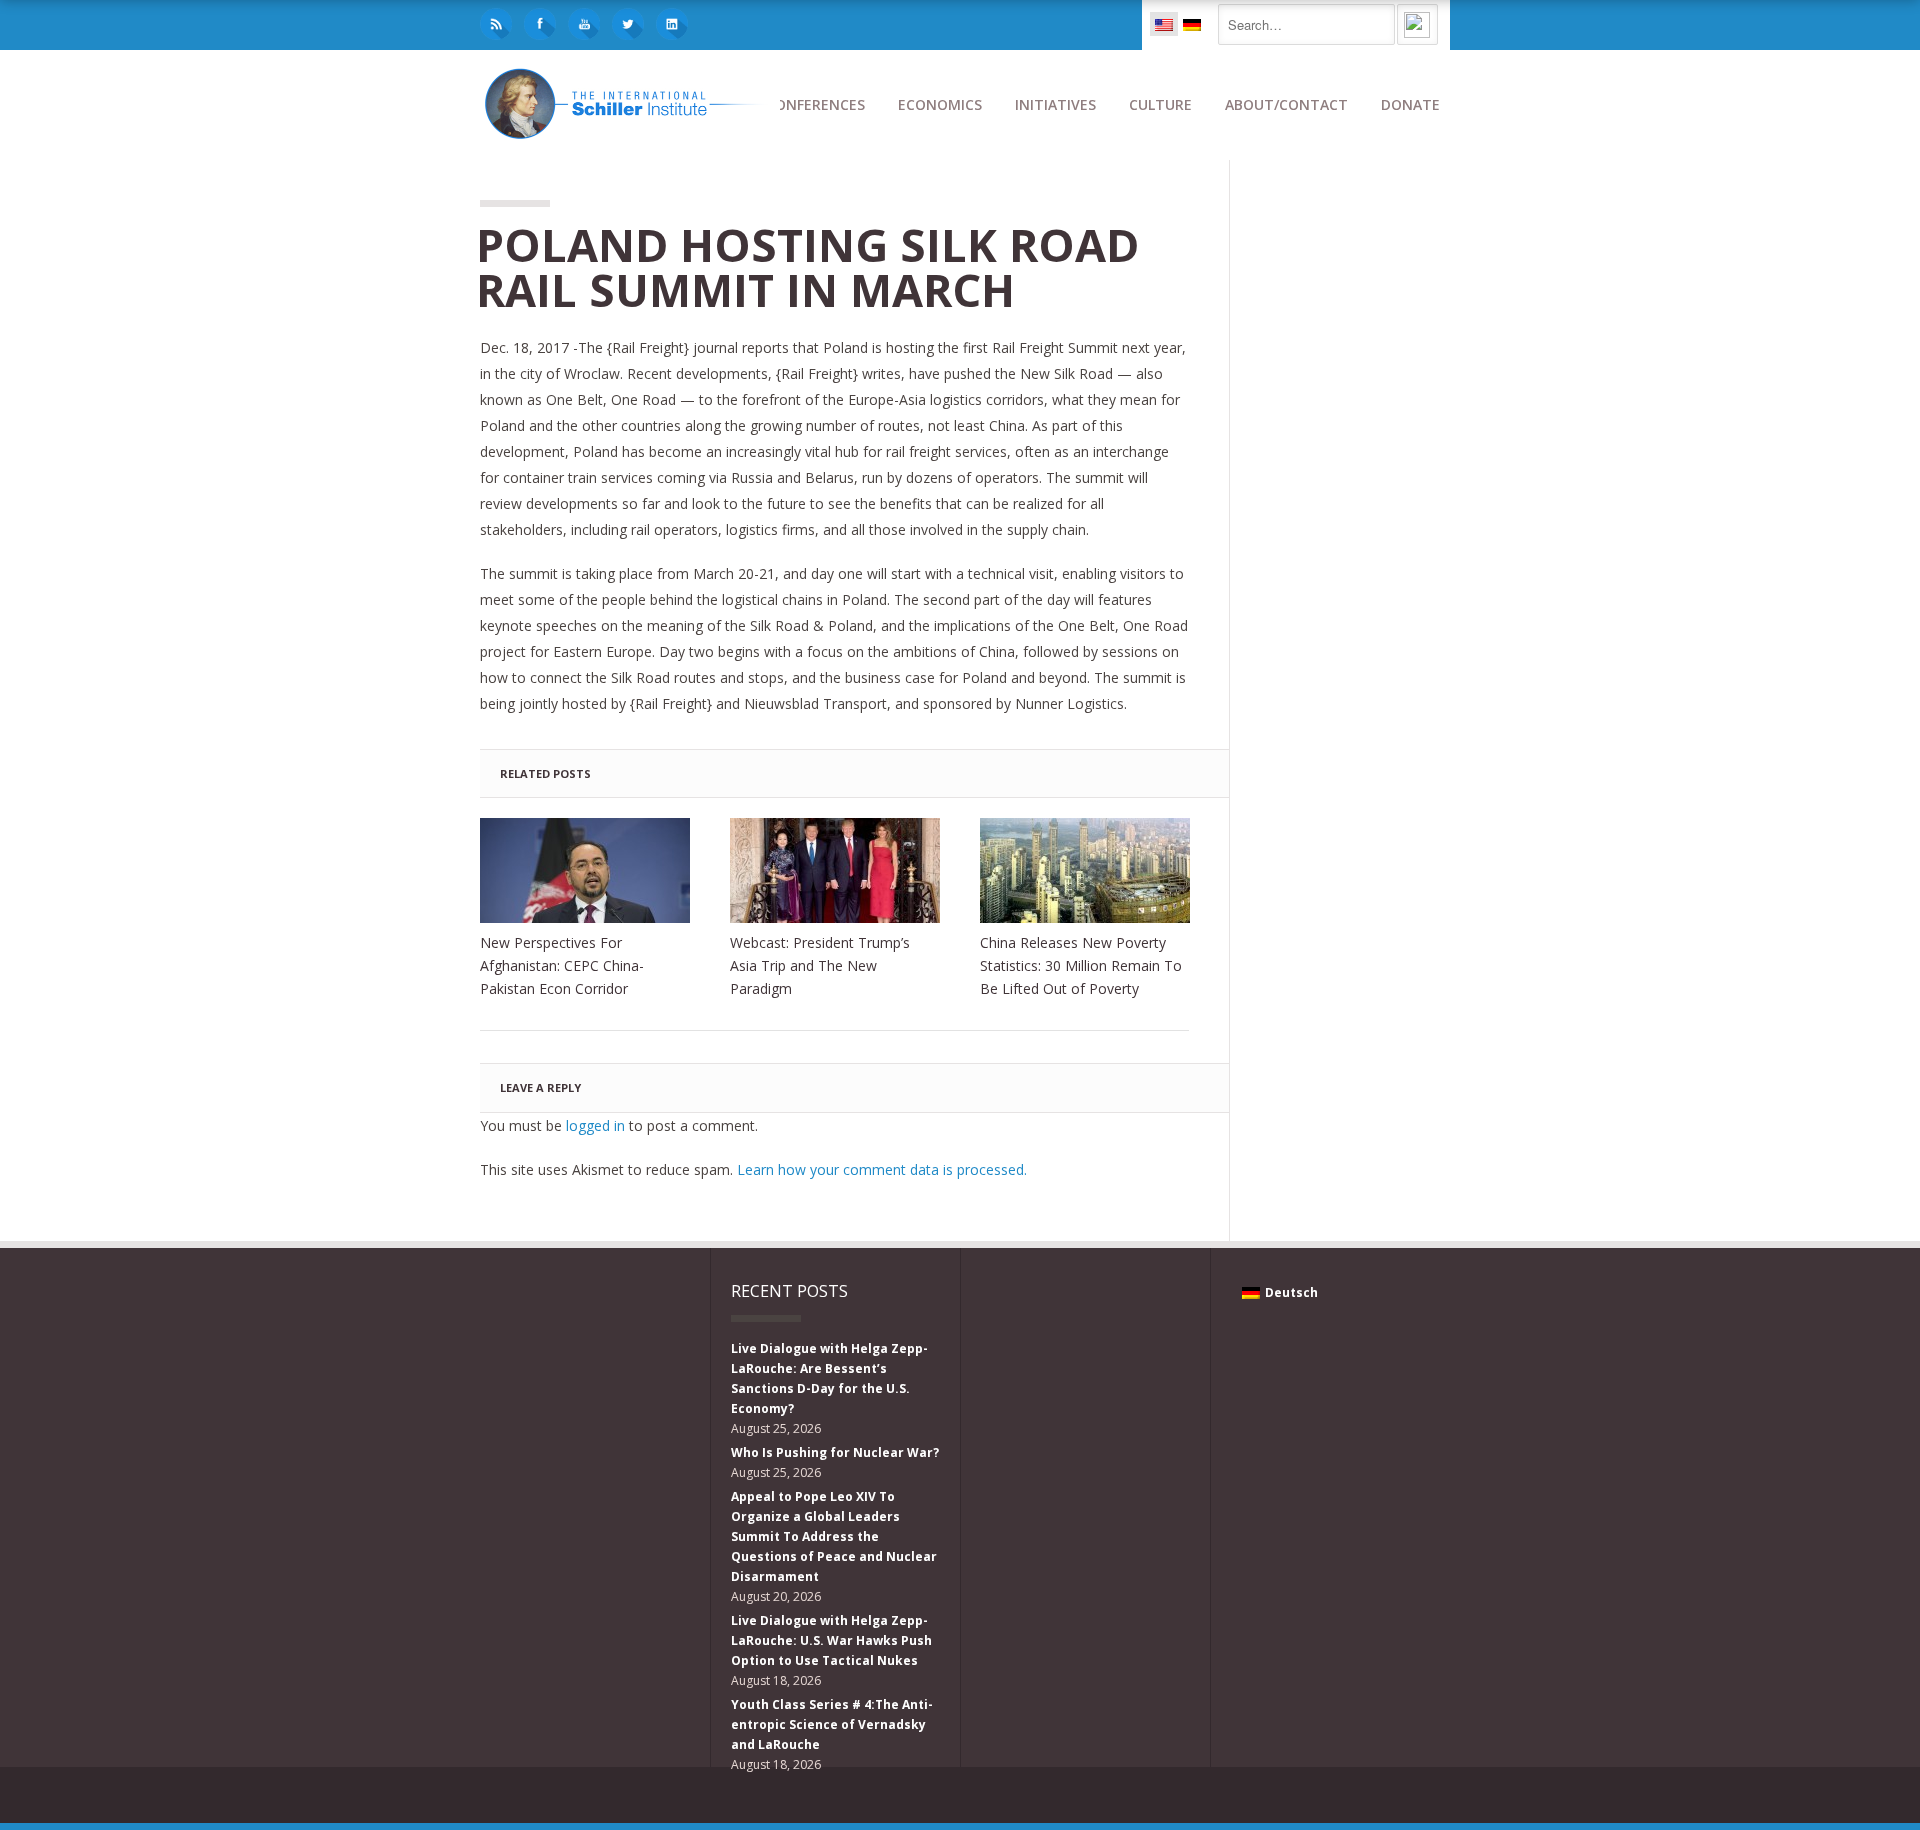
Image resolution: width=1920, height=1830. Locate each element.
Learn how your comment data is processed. (882, 1169)
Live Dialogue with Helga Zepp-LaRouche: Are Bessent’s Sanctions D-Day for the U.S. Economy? (829, 1378)
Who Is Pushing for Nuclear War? (835, 1452)
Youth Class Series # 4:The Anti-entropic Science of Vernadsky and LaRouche (832, 1724)
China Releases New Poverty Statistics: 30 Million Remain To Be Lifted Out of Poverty (1081, 965)
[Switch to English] (1164, 24)
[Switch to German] (1192, 24)
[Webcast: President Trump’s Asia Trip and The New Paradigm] (835, 870)
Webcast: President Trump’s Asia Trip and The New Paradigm (820, 965)
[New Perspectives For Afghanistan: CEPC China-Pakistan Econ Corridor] (585, 870)
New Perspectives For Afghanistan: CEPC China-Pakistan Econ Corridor (562, 965)
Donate (1410, 104)
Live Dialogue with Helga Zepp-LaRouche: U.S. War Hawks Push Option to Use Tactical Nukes (831, 1640)
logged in (595, 1125)
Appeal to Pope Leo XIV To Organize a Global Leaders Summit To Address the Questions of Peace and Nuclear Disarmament (834, 1536)
